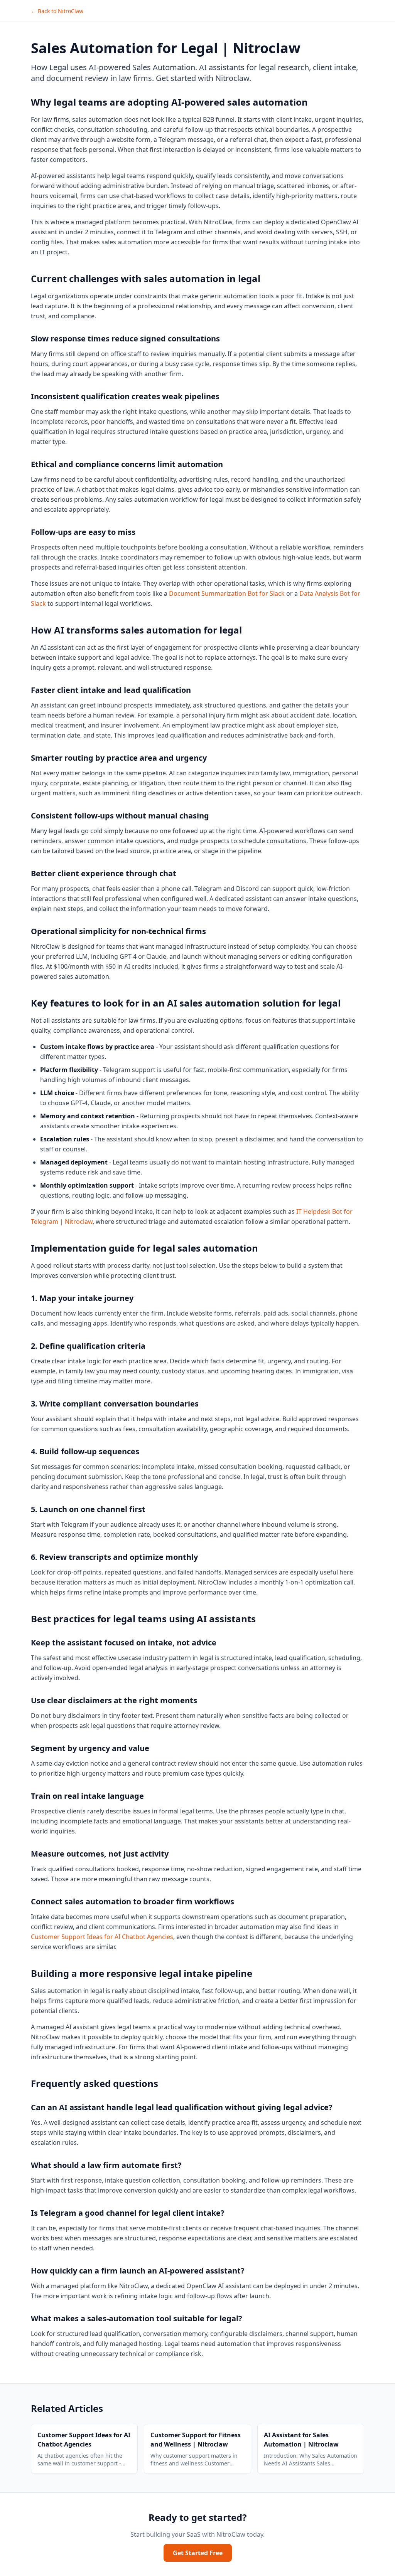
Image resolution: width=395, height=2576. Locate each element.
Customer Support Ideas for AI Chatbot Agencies (102, 1937)
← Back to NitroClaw (57, 11)
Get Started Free (198, 2553)
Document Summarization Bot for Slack (227, 593)
